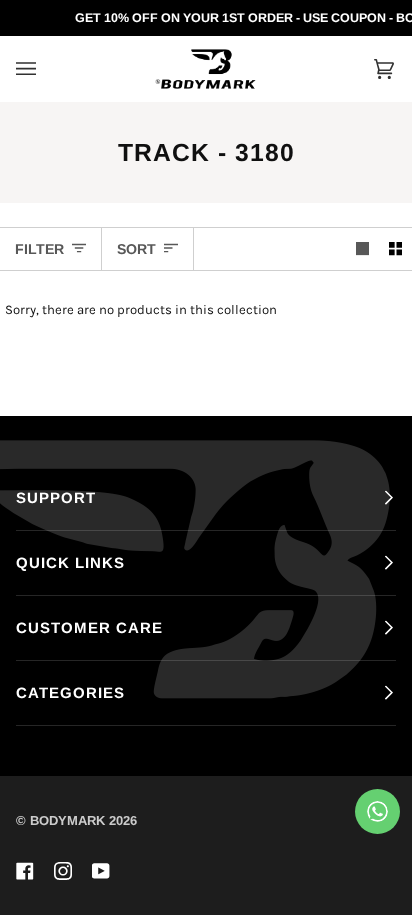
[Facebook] (25, 871)
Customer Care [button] (89, 627)
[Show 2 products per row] (395, 248)
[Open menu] (46, 69)
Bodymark (67, 820)
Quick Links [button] (70, 562)
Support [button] (56, 497)
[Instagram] (63, 871)
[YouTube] (101, 871)
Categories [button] (70, 692)
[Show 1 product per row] (362, 248)
